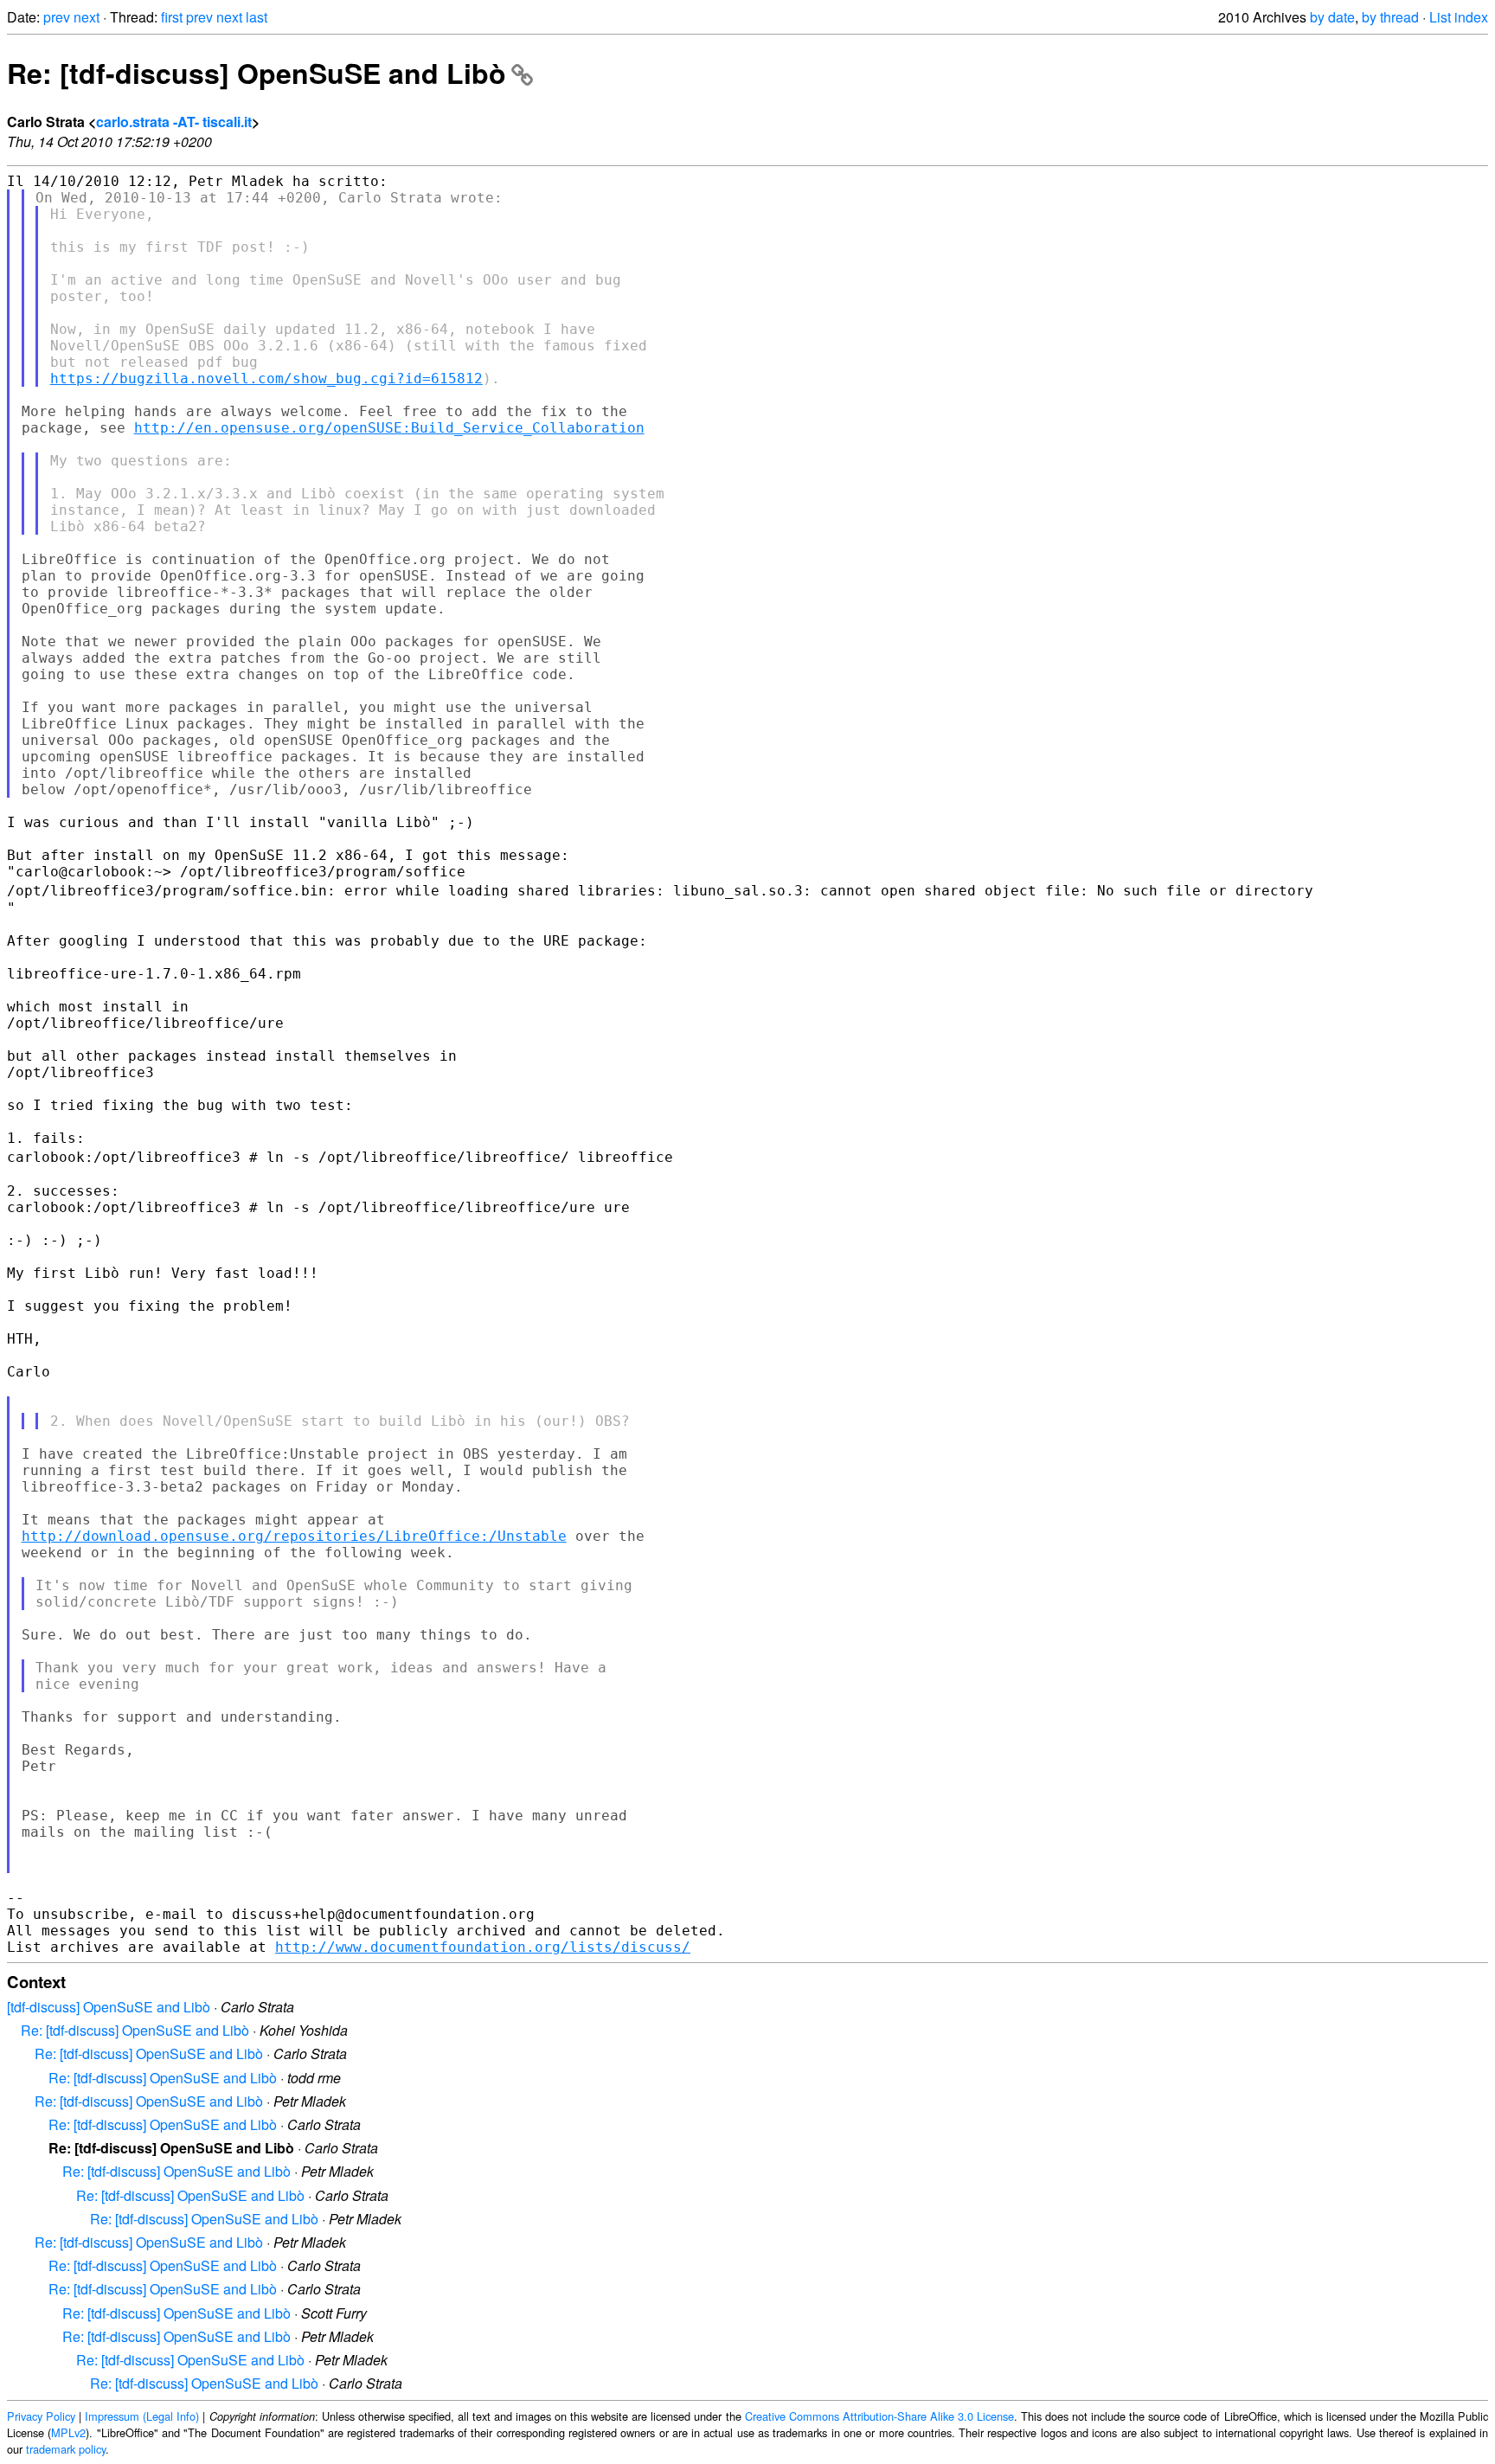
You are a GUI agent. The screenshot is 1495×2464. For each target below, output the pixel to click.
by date (1332, 17)
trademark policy (66, 2449)
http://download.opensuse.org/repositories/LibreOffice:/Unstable (294, 1536)
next (87, 17)
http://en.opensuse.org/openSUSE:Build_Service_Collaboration (389, 428)
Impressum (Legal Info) (142, 2416)
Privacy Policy (41, 2416)
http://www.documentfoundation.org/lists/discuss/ (483, 1947)
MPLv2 (68, 2432)
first (172, 17)
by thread (1390, 17)
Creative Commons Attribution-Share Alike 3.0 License (879, 2416)
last (257, 17)
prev (57, 17)
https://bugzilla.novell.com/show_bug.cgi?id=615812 (266, 379)
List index (1459, 17)
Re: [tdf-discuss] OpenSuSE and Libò (257, 73)
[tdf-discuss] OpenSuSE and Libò (109, 2007)
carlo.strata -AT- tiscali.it (174, 122)
